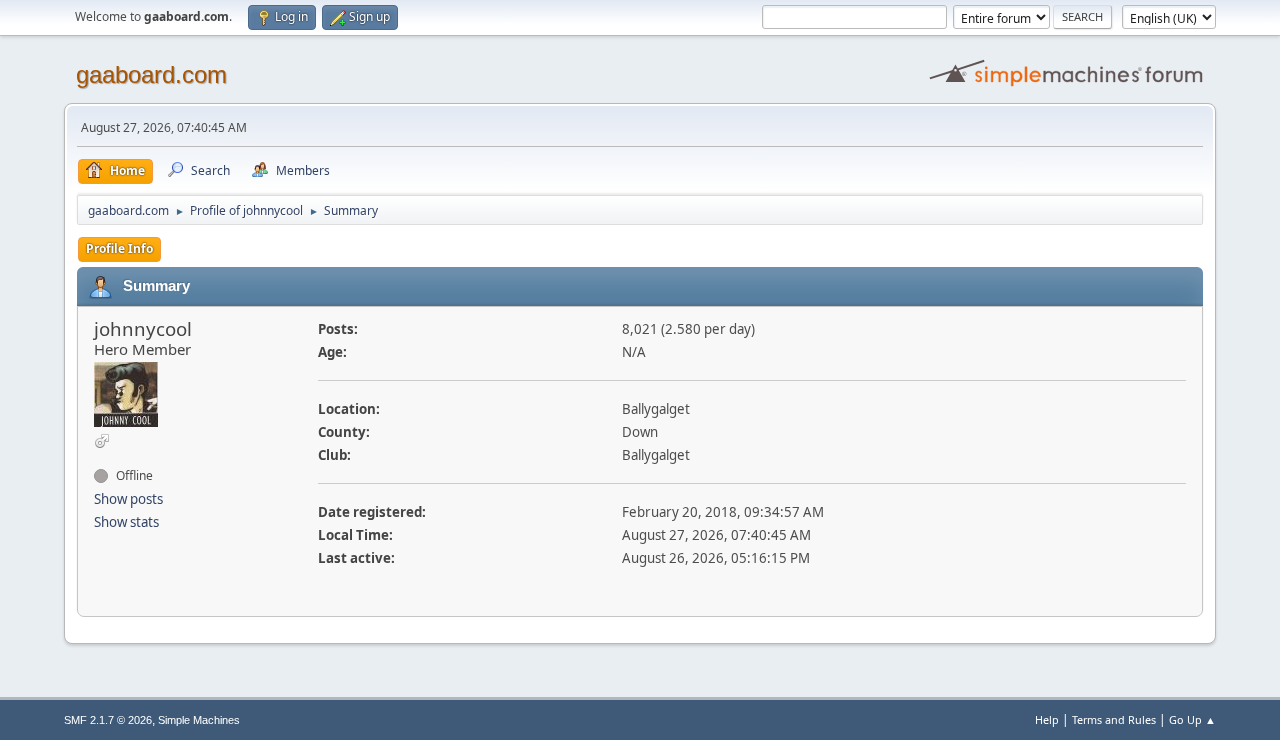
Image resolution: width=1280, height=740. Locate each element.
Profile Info (119, 248)
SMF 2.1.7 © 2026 (108, 720)
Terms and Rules (1114, 719)
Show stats (126, 522)
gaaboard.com (151, 74)
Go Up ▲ (1192, 719)
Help (1047, 719)
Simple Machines (199, 720)
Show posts (128, 499)
